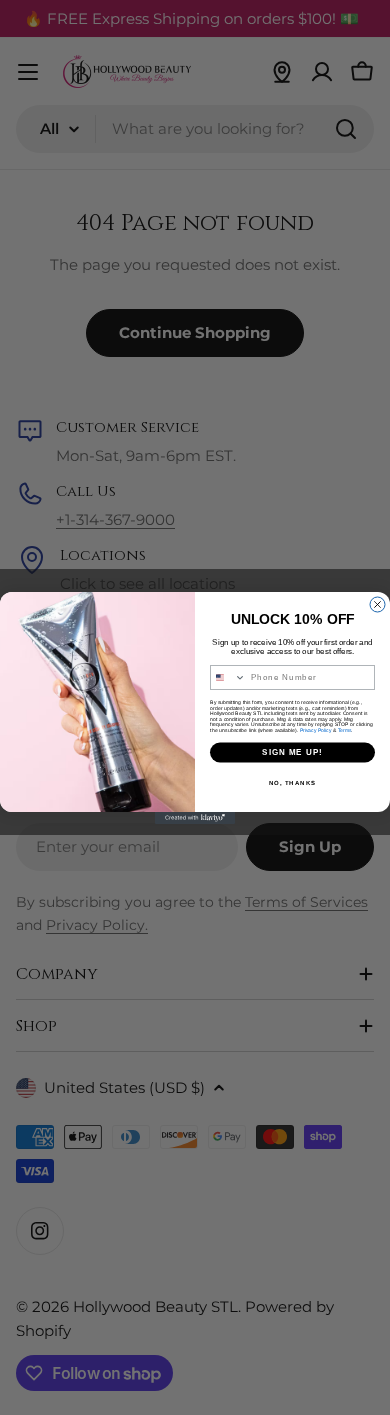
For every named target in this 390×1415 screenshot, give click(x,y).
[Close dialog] (377, 604)
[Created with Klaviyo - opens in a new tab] (195, 818)
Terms (345, 730)
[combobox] (228, 677)
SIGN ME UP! (292, 752)
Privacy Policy (316, 730)
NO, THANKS (293, 782)
